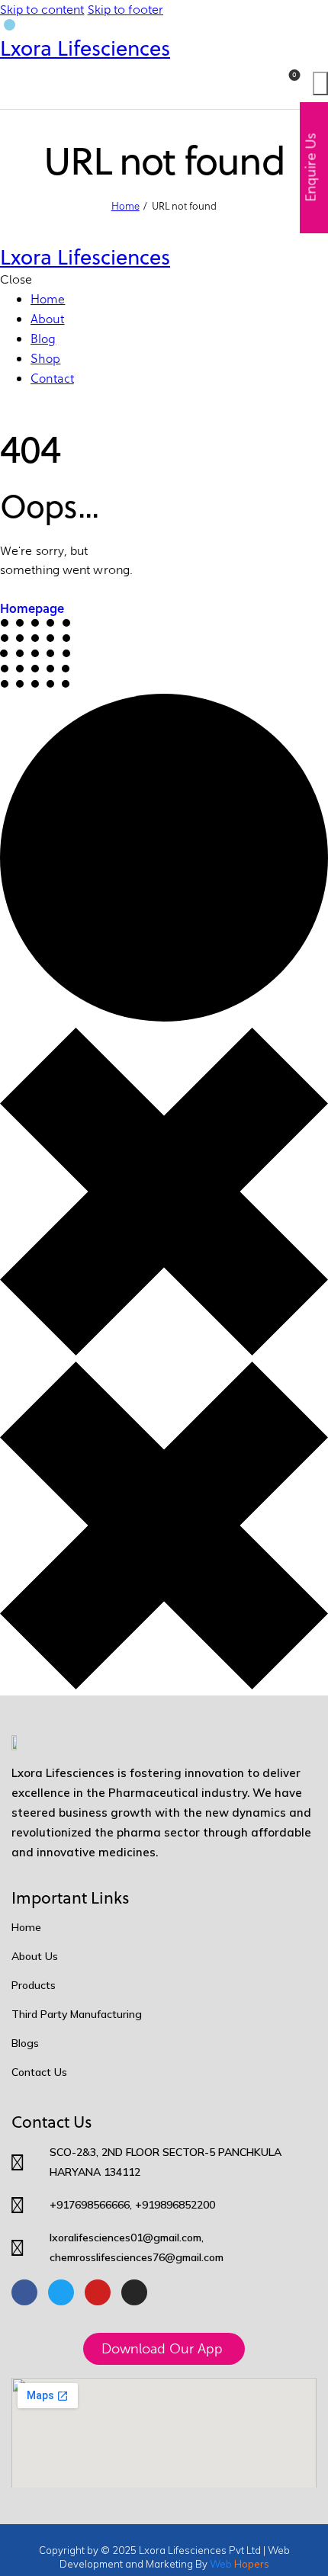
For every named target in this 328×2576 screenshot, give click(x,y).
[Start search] (320, 83)
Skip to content (42, 10)
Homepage (32, 608)
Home (125, 206)
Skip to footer (125, 10)
